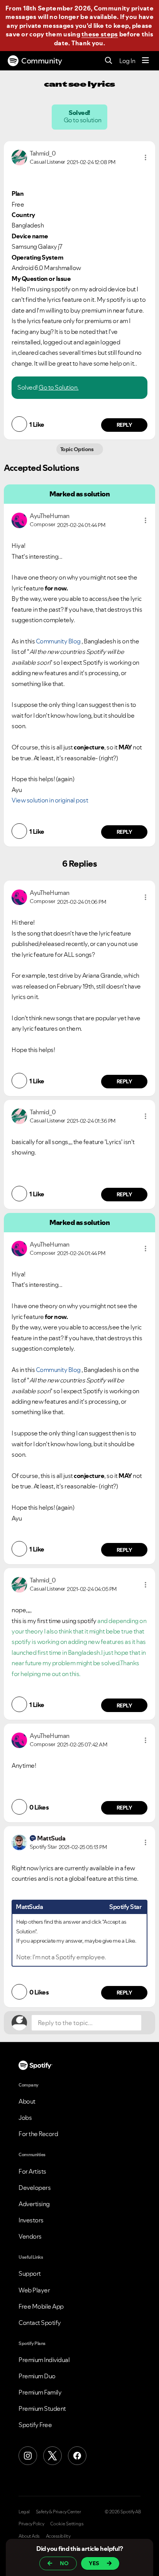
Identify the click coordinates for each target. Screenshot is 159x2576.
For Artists (32, 2171)
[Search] (109, 61)
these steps (100, 34)
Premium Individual (44, 2360)
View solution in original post (50, 800)
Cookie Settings (67, 2524)
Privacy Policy (31, 2524)
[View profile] (19, 157)
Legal (24, 2512)
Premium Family (40, 2392)
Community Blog (58, 641)
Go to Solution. (59, 387)
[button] (145, 157)
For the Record (38, 2134)
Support (30, 2273)
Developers (35, 2188)
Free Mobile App (41, 2306)
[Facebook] (77, 2456)
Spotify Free (35, 2425)
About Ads (29, 2536)
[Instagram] (28, 2456)
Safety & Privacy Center (58, 2512)
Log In (127, 61)
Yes (94, 2563)
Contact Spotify (40, 2323)
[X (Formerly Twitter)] (52, 2456)
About (27, 2101)
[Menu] (145, 61)
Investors (31, 2220)
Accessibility (58, 2536)
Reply (124, 425)
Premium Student (42, 2408)
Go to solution (83, 120)
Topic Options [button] (77, 449)
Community (42, 61)
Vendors (30, 2236)
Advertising (34, 2204)
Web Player (34, 2290)
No (64, 2563)
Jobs (25, 2118)
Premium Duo (37, 2376)
